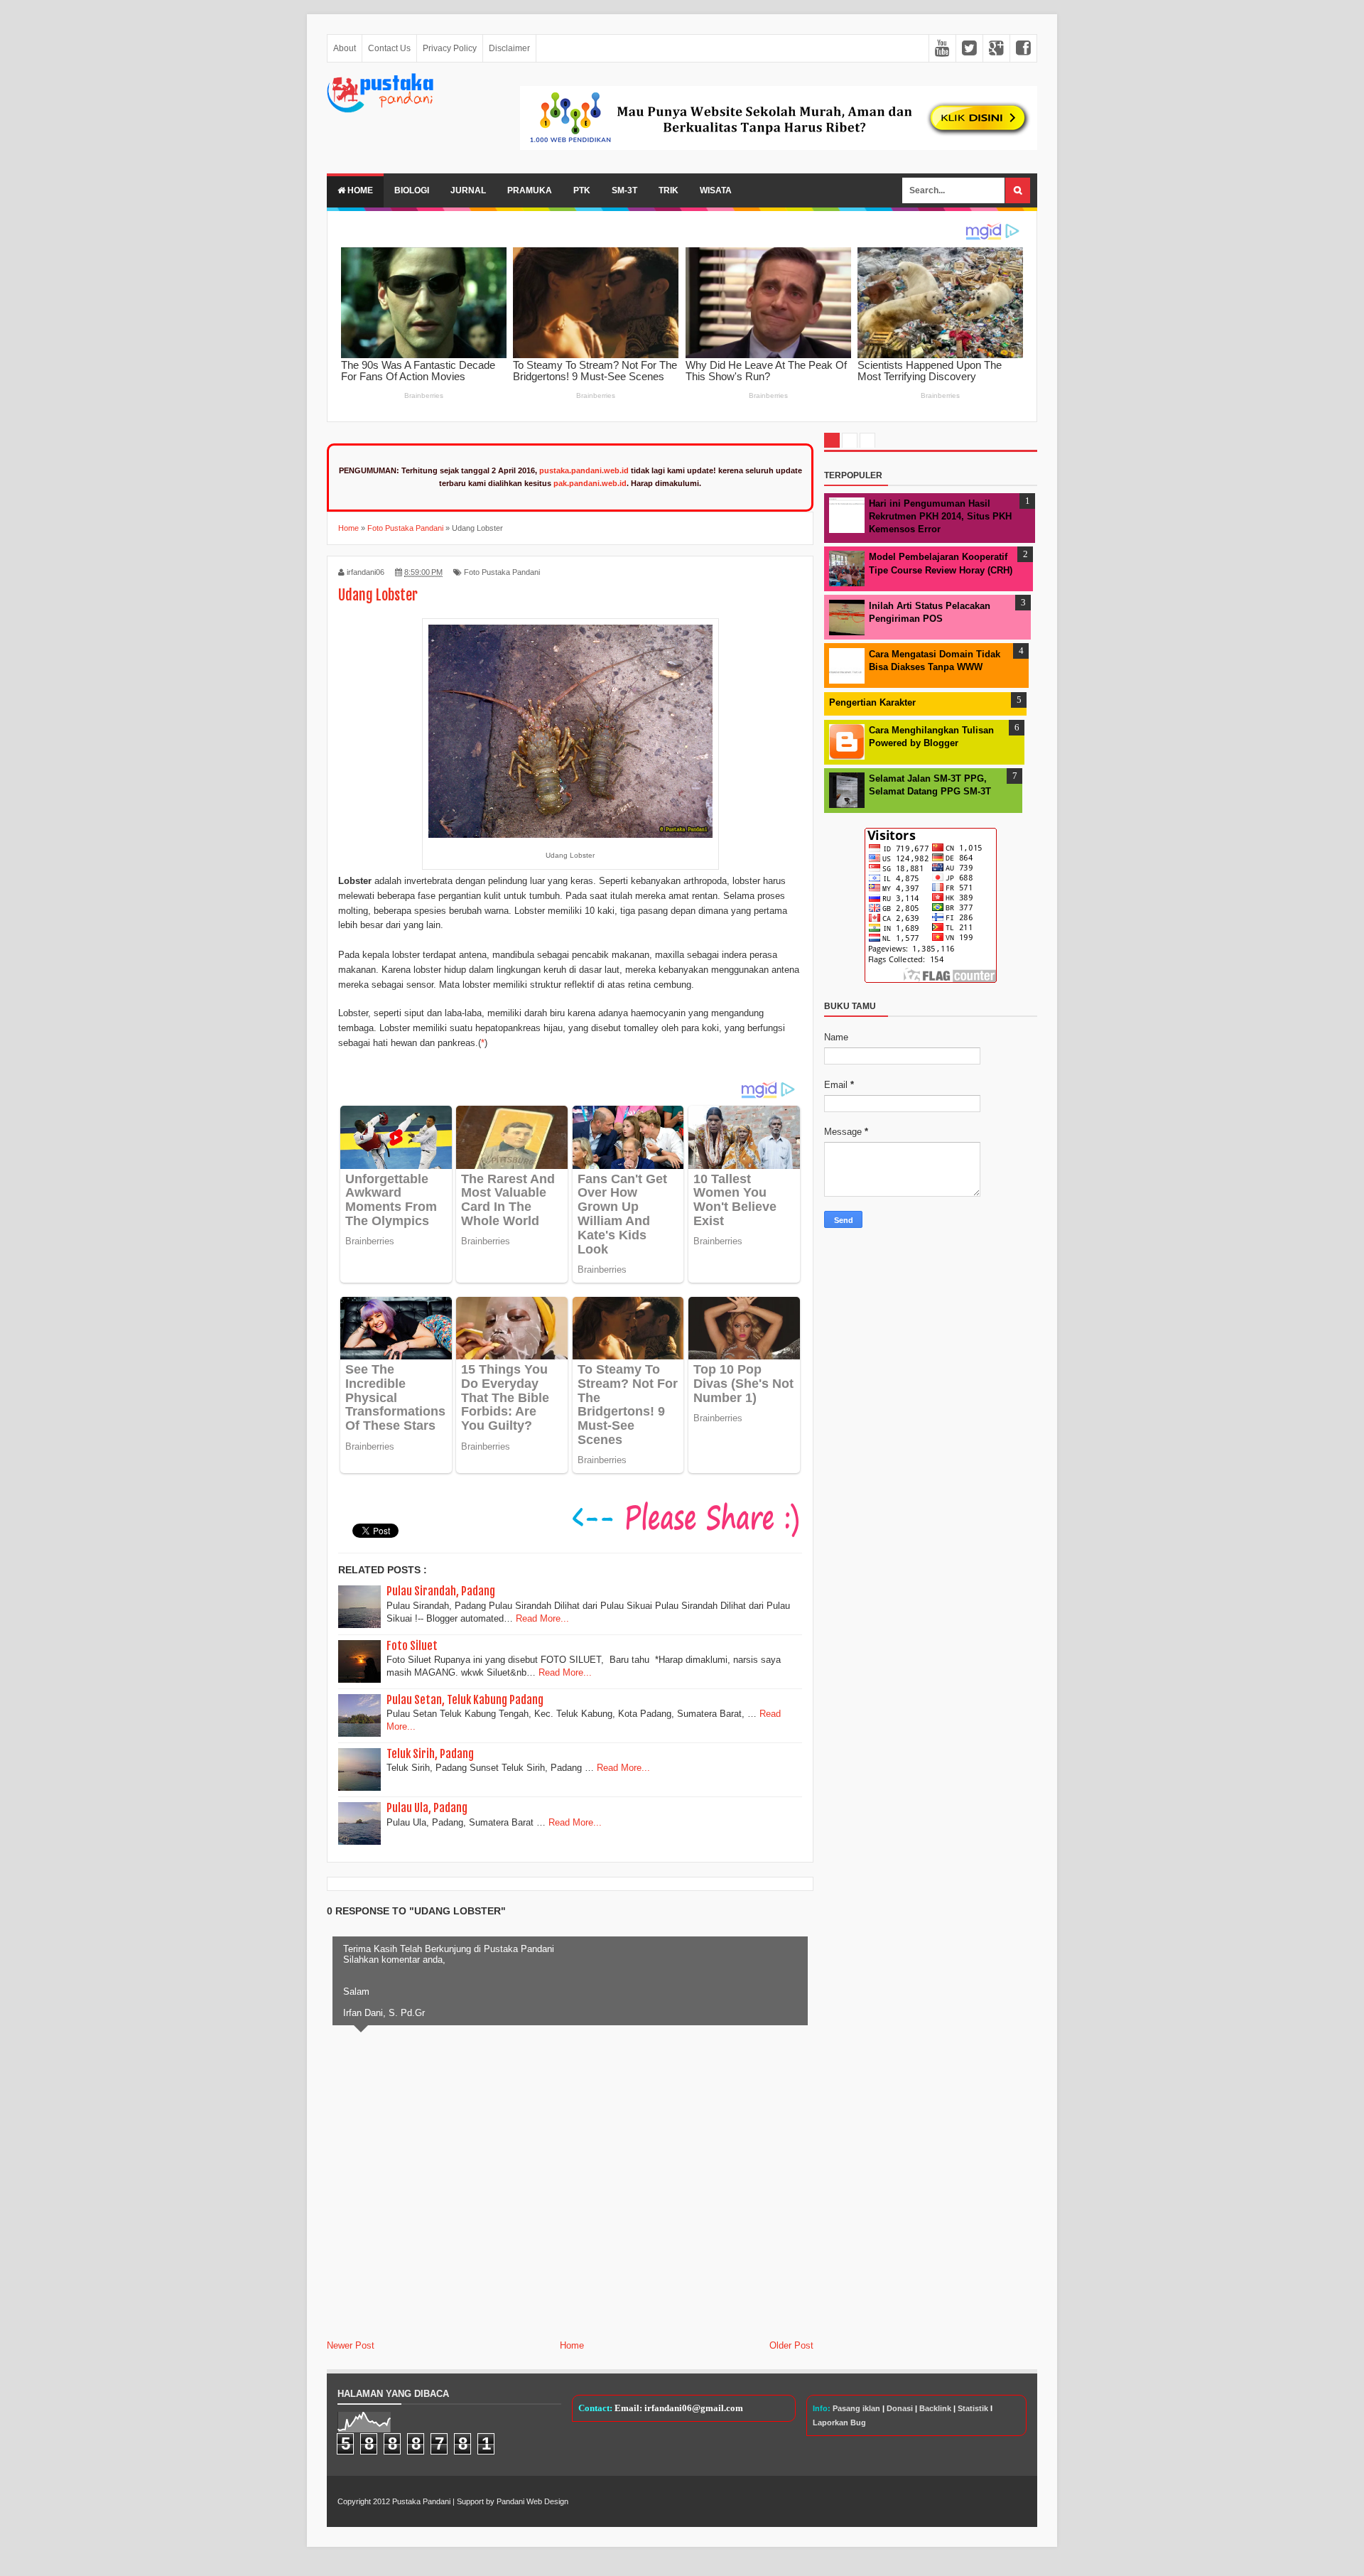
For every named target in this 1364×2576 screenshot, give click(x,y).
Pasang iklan (856, 2408)
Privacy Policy (450, 48)
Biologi (412, 190)
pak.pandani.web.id (590, 483)
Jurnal (468, 190)
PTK (582, 190)
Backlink (935, 2408)
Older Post (791, 2345)
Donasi (900, 2408)
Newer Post (351, 2345)
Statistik (973, 2408)
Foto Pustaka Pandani (502, 572)
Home (359, 190)
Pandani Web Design (532, 2501)
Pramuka (530, 190)
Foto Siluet (412, 1646)
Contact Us (389, 48)
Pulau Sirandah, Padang (441, 1591)
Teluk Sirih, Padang (430, 1754)
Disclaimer (509, 48)
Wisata (716, 190)
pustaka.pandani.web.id (584, 470)
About (345, 48)
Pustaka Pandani (421, 2501)
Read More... (542, 1618)
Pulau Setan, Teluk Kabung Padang (465, 1700)
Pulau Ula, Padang (427, 1808)
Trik (669, 190)
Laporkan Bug (839, 2423)
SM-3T (624, 190)
